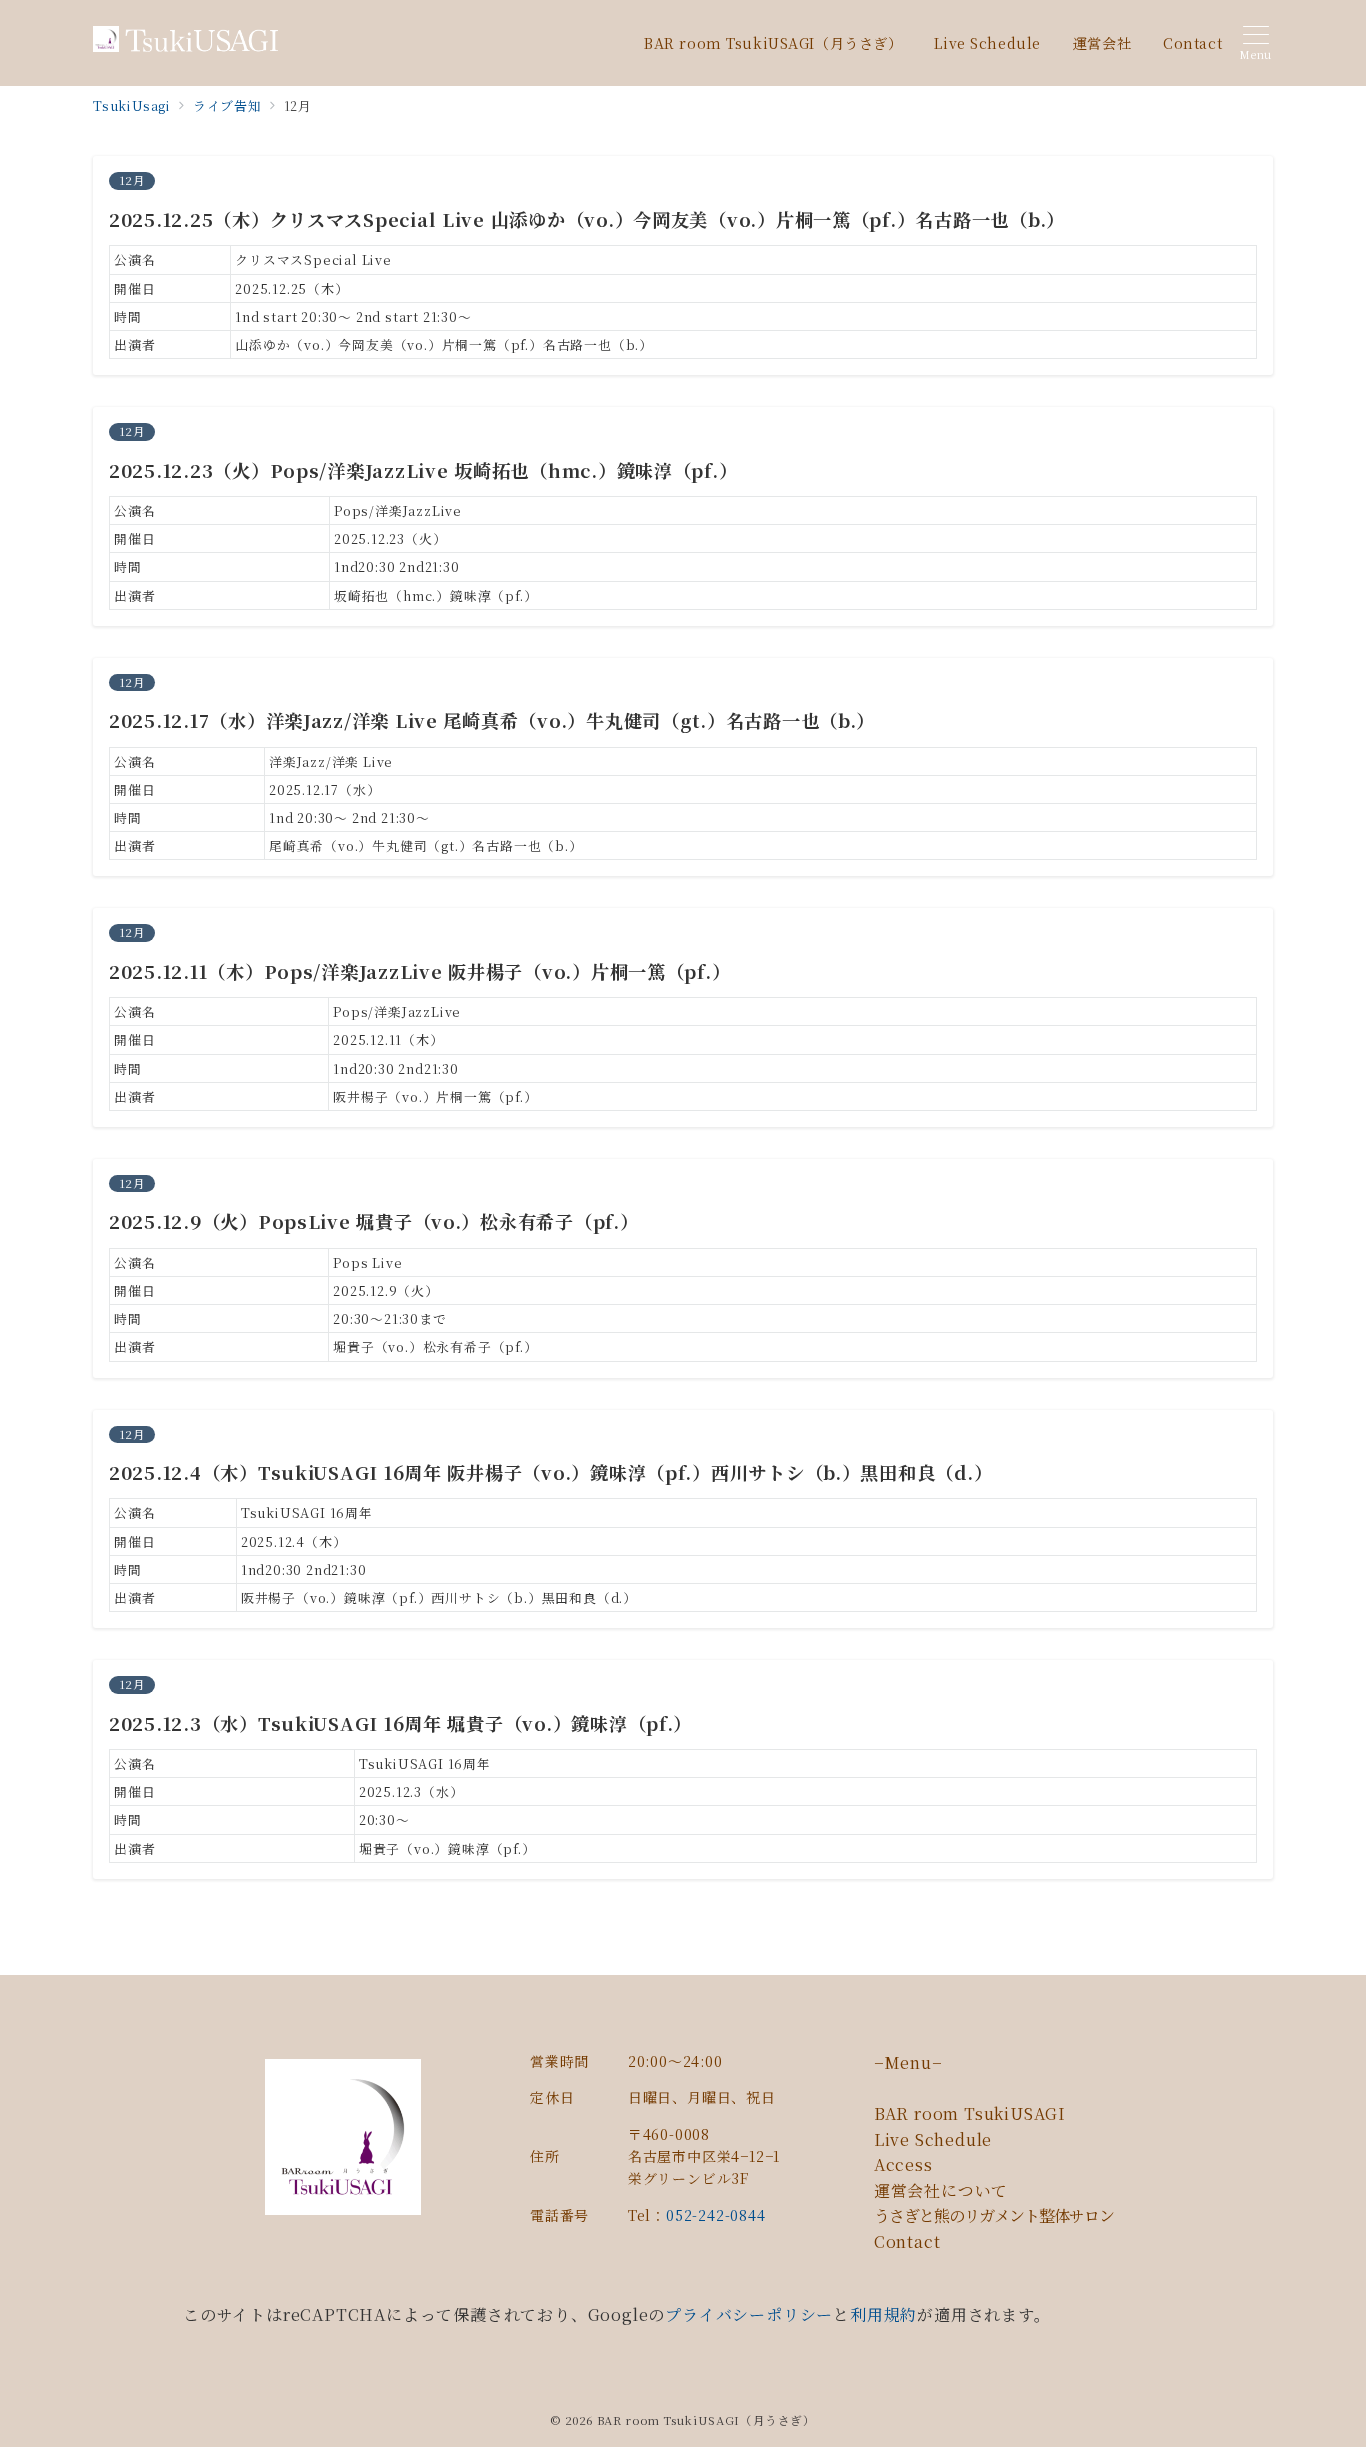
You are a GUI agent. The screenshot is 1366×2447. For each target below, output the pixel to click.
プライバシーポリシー (749, 2314)
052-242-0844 (716, 2215)
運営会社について (941, 2190)
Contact (907, 2241)
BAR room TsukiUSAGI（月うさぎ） (706, 2420)
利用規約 (883, 2314)
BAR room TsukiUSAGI (970, 2113)
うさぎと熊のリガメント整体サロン (994, 2215)
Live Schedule (933, 2139)
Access (903, 2164)
